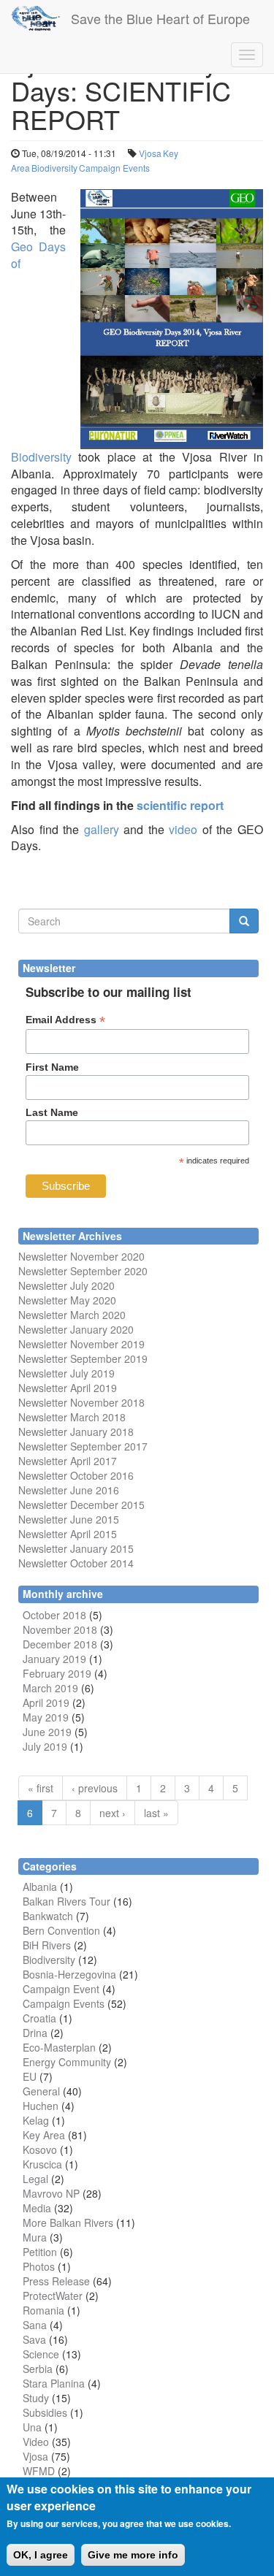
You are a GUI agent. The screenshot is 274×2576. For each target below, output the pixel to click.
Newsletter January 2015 (76, 1548)
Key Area (44, 2135)
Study (36, 2398)
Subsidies (45, 2412)
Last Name (52, 1112)
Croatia (39, 2018)
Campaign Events (114, 168)
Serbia (38, 2369)
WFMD (39, 2471)
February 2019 (57, 1673)
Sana (35, 2325)
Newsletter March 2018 (72, 1417)
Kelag (36, 2120)
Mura (35, 2237)
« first (41, 1788)
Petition (40, 2252)
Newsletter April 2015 (68, 1534)
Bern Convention (61, 1930)
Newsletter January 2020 (76, 1329)
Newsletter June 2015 (69, 1519)
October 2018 (54, 1615)
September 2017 (107, 1446)
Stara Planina (54, 2383)
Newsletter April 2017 (68, 1461)
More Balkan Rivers (68, 2223)
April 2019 (46, 1702)
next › (113, 1813)
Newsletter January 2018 (76, 1432)
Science (41, 2354)
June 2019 (47, 1732)
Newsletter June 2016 (69, 1490)
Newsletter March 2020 (72, 1315)
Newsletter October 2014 (76, 1563)
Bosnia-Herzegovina (69, 1974)
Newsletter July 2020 (66, 1285)
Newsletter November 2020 (81, 1256)
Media (37, 2208)
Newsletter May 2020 (67, 1300)
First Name (52, 1067)
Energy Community (67, 2062)
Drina (35, 2033)
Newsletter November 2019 (81, 1344)
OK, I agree (41, 2555)
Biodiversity (54, 168)
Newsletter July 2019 (66, 1373)
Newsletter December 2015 (81, 1505)
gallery (102, 829)
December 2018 (60, 1644)
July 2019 (45, 1746)
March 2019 (50, 1688)
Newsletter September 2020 (83, 1271)
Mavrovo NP (51, 2193)
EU (30, 2076)
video (183, 829)
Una (32, 2427)
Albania (40, 1887)
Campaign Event (61, 1989)
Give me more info (133, 2555)
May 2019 (46, 1717)
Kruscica (42, 2164)
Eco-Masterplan (59, 2047)
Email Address (65, 1020)
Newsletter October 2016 (76, 1475)
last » (156, 1813)
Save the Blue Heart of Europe (160, 18)
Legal (35, 2179)
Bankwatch (48, 1916)
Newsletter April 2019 (68, 1388)
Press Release (56, 2281)
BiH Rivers (47, 1945)
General (41, 2091)
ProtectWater (53, 2296)
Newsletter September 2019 (83, 1358)
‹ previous (95, 1788)
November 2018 (60, 1629)
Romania (43, 2310)
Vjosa (150, 153)
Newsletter (43, 1446)
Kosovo (40, 2149)
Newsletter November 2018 (81, 1402)
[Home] (35, 18)
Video (36, 2442)
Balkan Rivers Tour (66, 1901)
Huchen (41, 2106)
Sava (34, 2339)
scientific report (180, 805)
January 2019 (54, 1659)
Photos (39, 2266)
